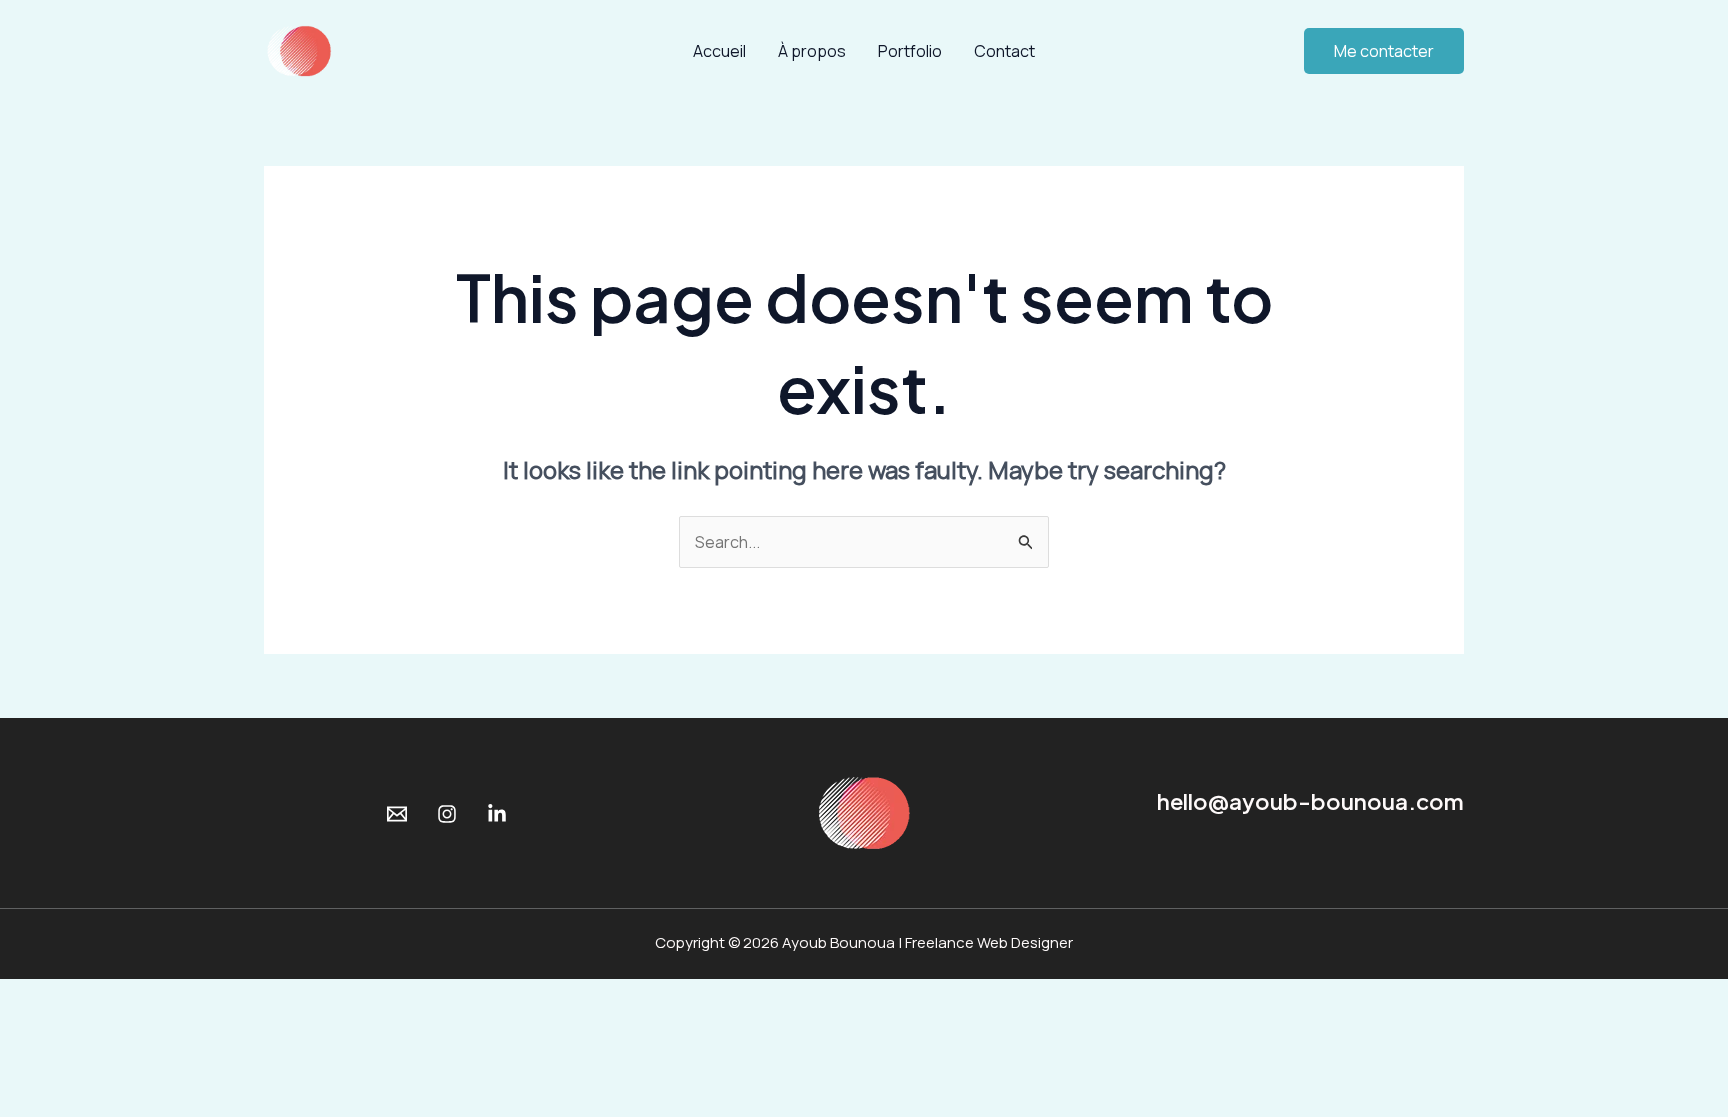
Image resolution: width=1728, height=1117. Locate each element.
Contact (1004, 51)
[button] (1384, 51)
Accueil (719, 51)
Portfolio (910, 51)
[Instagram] (447, 814)
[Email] (397, 814)
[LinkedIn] (497, 814)
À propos (812, 51)
